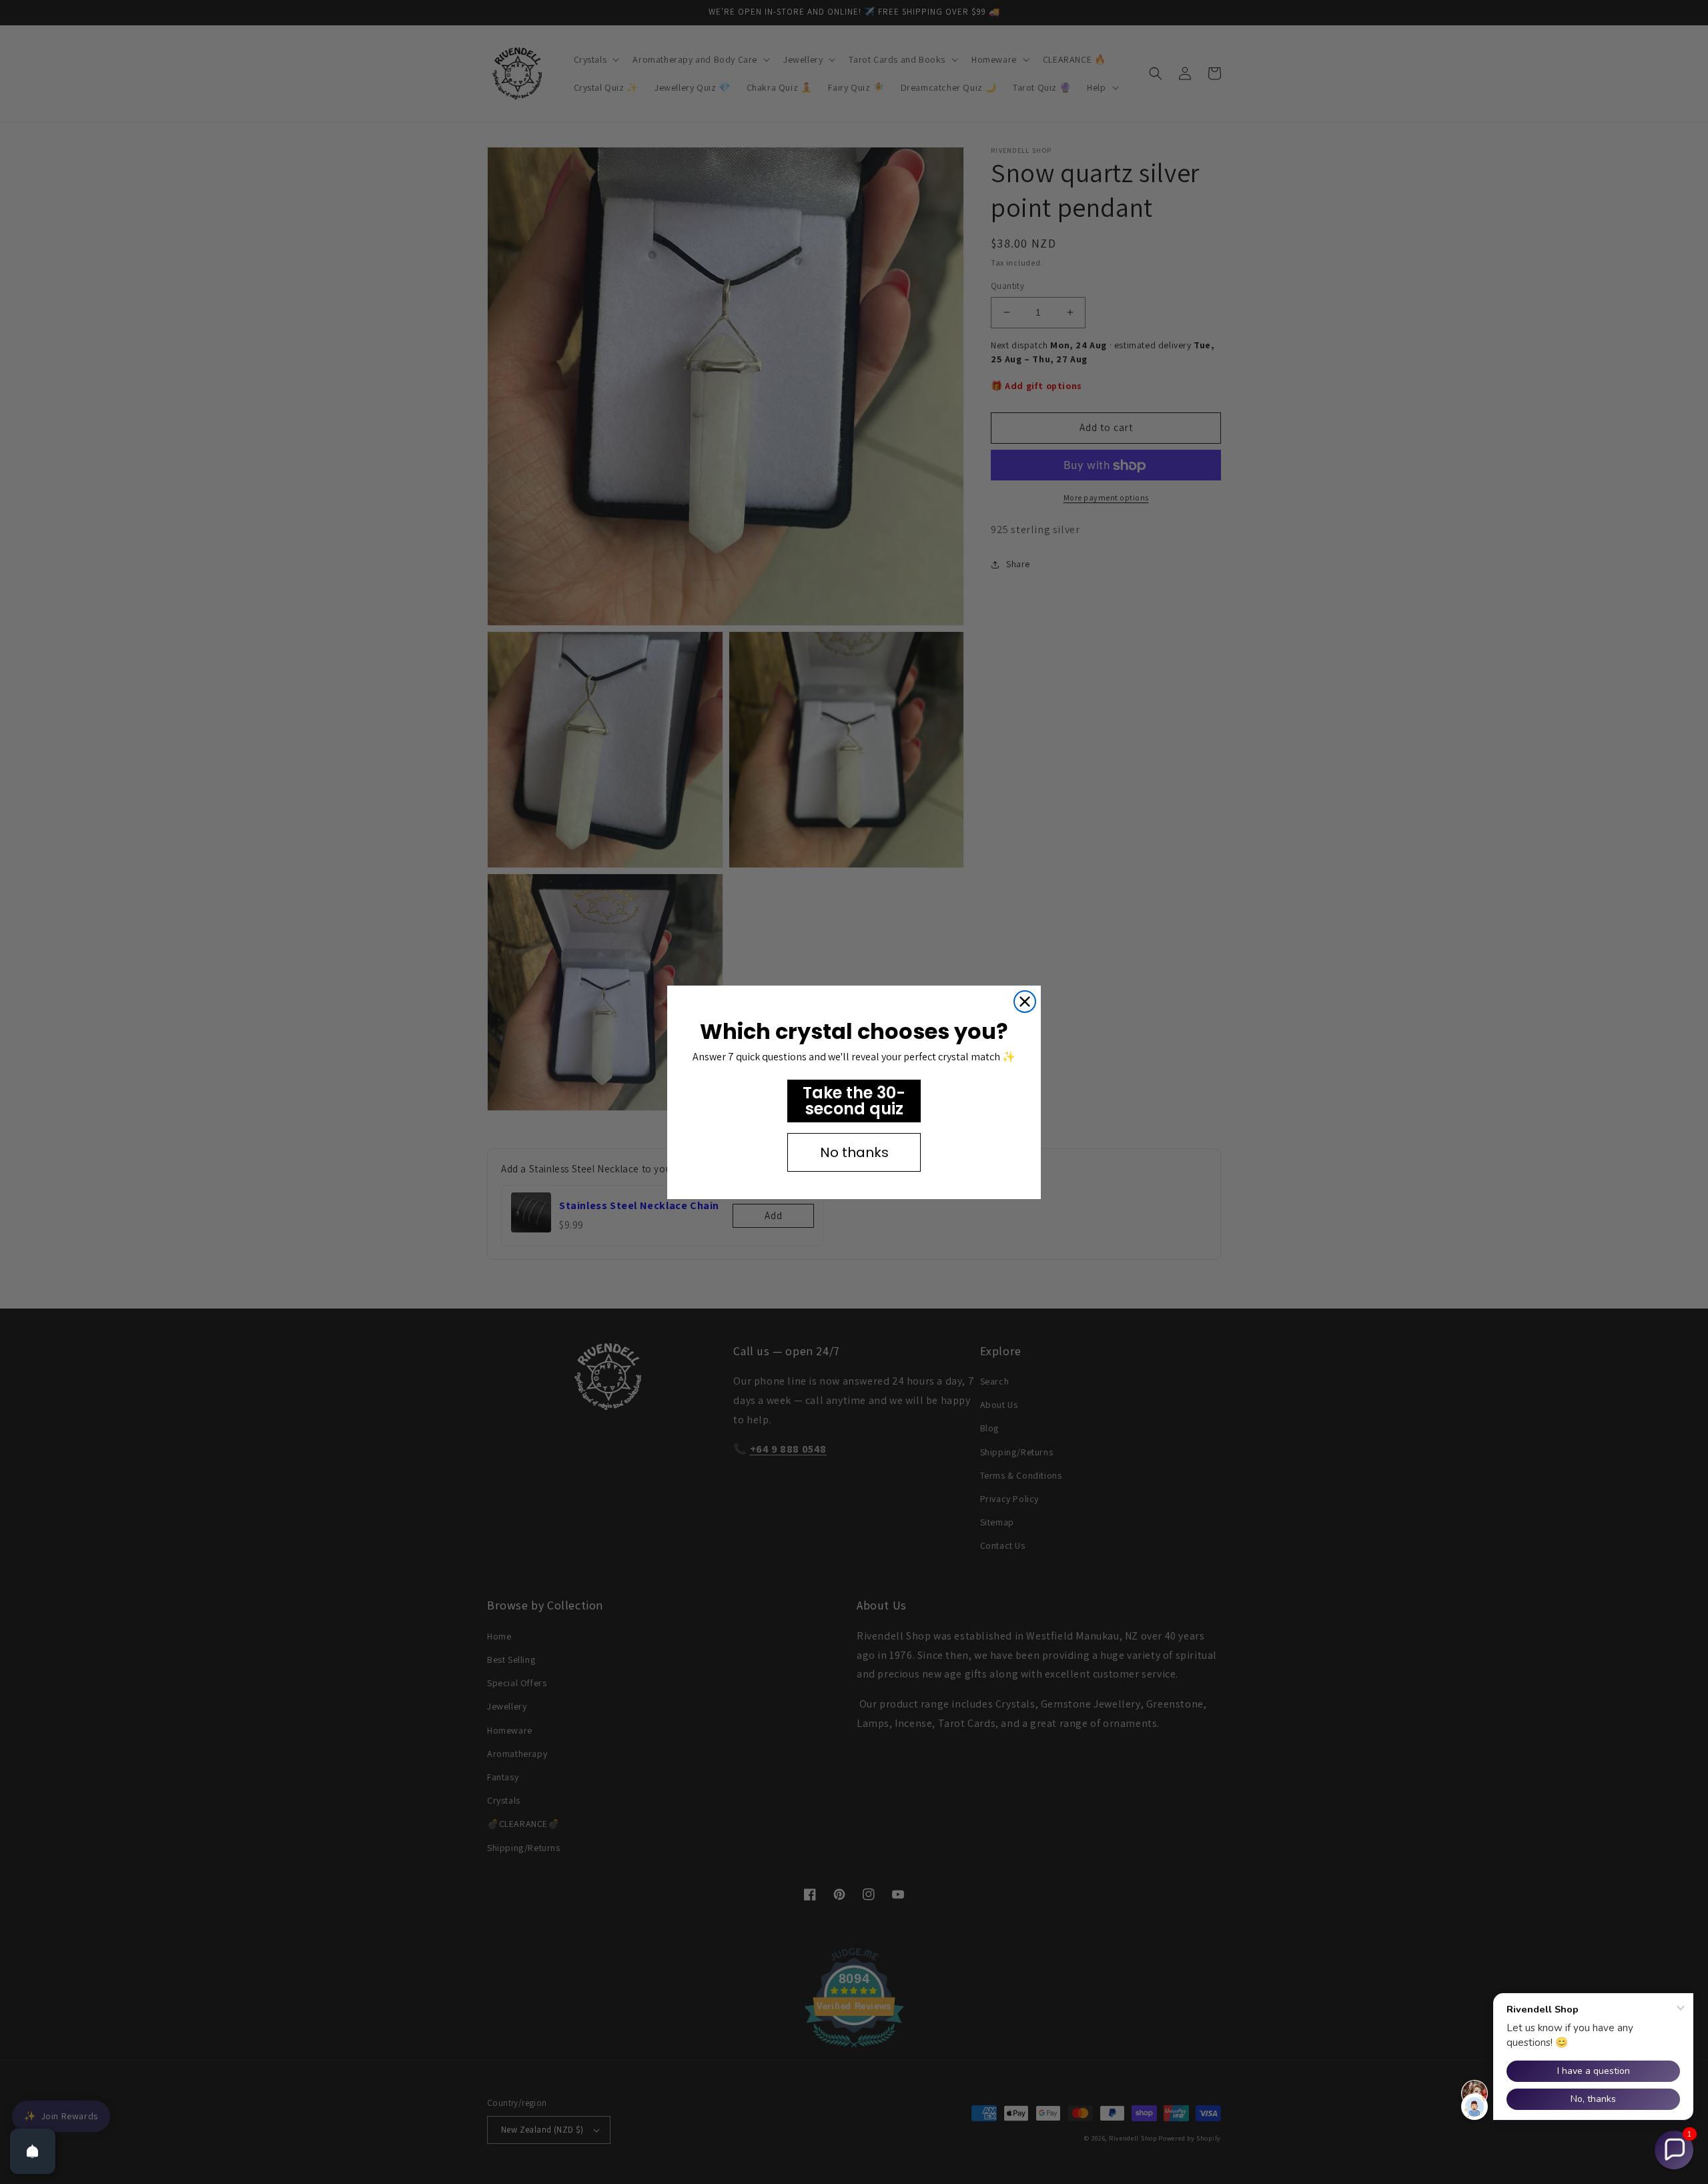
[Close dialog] (1025, 1002)
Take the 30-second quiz (854, 1101)
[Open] (33, 2151)
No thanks (854, 1152)
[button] (1674, 2150)
